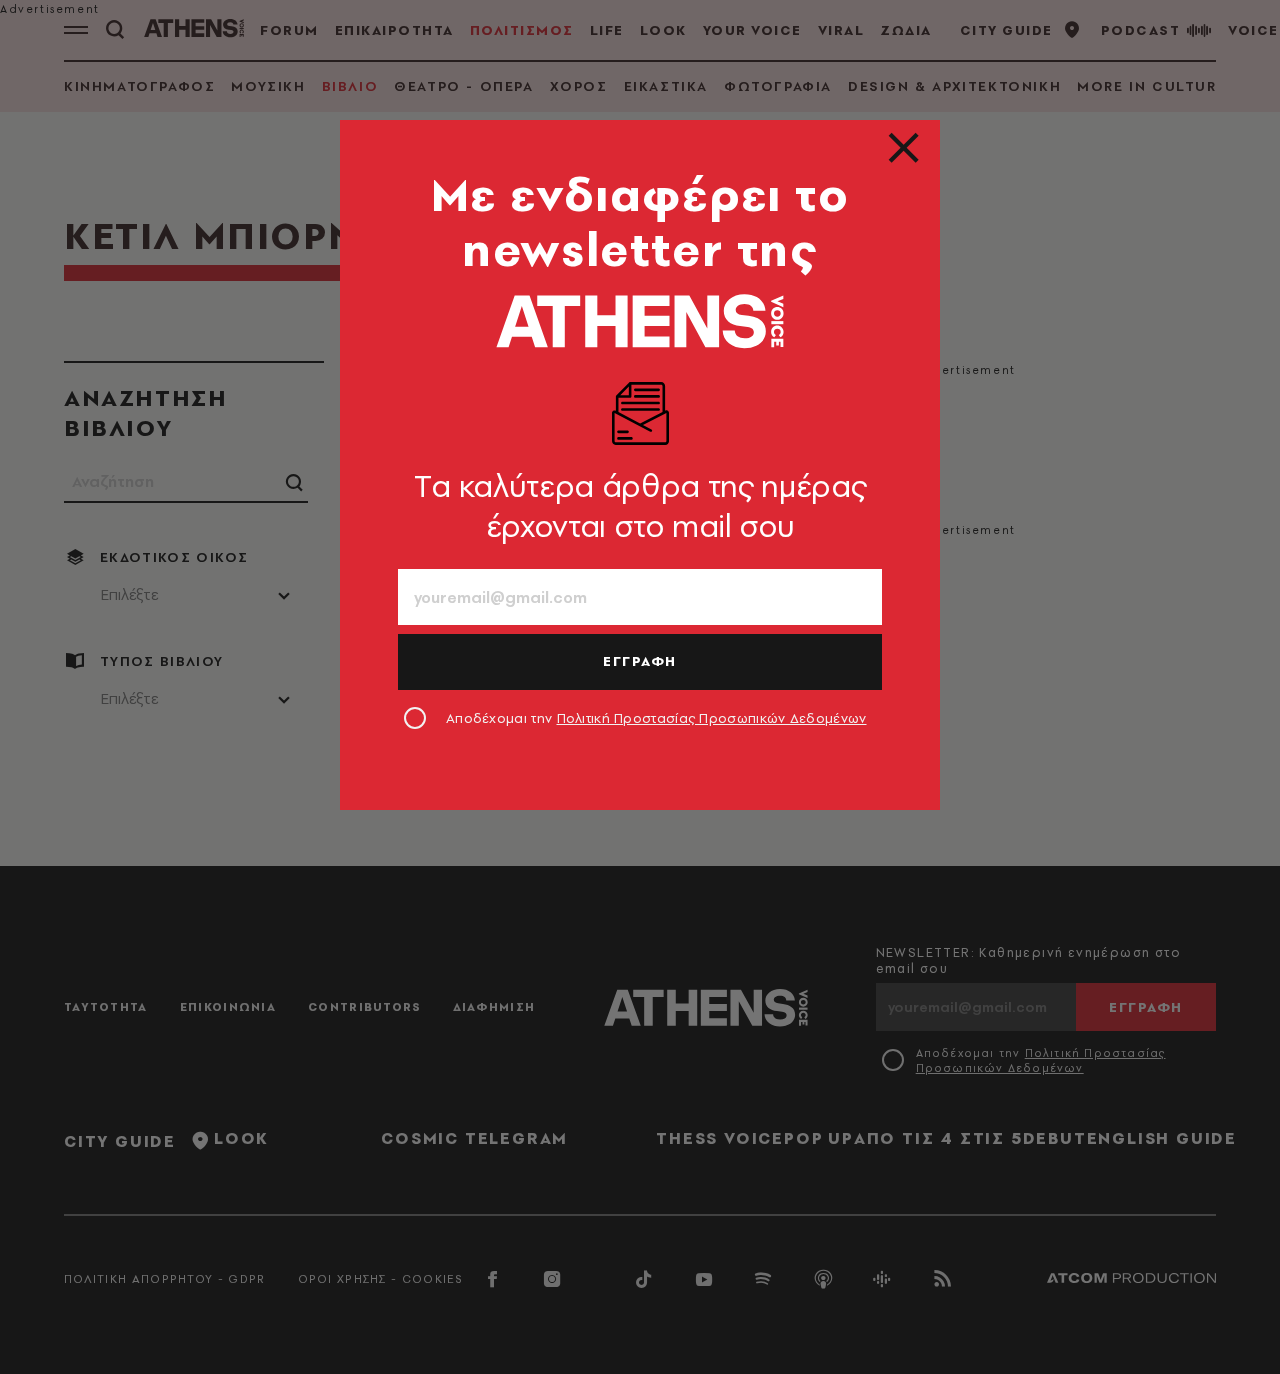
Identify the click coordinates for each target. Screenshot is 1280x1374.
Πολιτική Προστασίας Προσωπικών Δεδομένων (712, 718)
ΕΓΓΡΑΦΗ (640, 661)
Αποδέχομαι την (656, 718)
